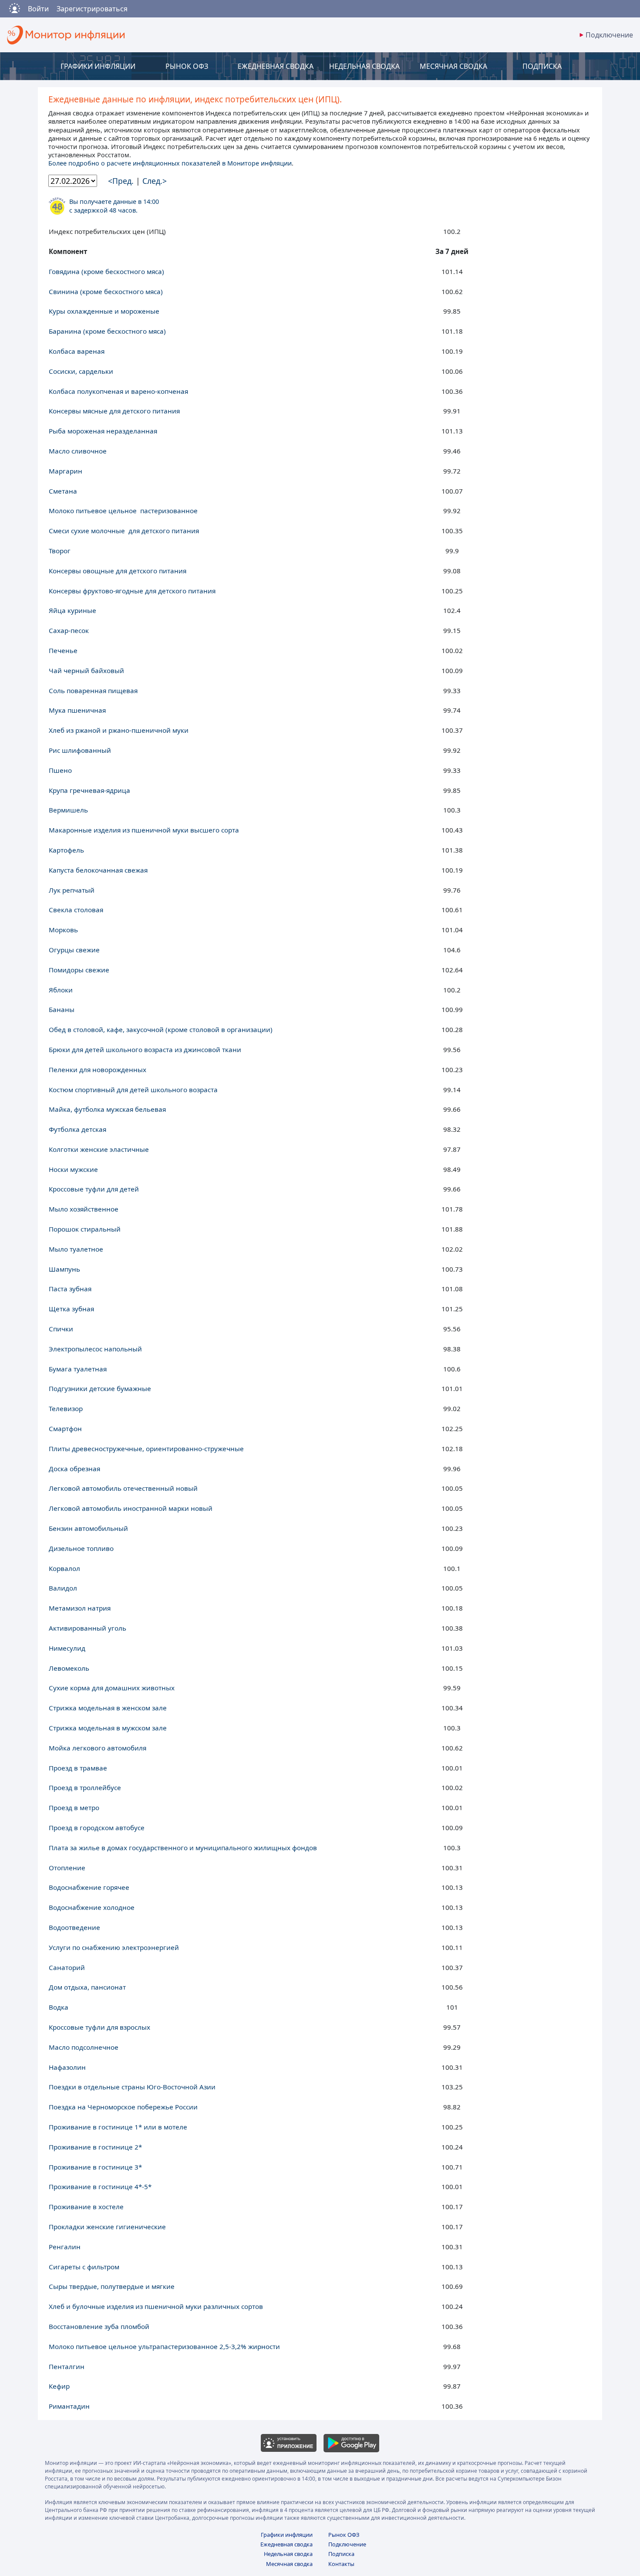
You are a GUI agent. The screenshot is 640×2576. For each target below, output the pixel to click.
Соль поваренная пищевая (93, 691)
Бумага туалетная (78, 1369)
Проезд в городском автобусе (97, 1828)
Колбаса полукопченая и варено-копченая (118, 391)
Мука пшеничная (77, 710)
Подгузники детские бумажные (100, 1388)
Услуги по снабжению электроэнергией (114, 1947)
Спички (61, 1329)
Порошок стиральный (85, 1229)
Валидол (63, 1588)
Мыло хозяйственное (84, 1209)
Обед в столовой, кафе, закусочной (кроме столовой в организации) (161, 1029)
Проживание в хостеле (86, 2207)
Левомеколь (69, 1668)
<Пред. (122, 181)
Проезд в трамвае (78, 1768)
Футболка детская (77, 1129)
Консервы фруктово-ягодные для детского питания (132, 591)
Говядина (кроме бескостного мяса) (106, 271)
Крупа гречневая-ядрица (89, 790)
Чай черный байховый (86, 670)
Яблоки (61, 990)
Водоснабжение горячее (89, 1887)
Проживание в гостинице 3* (95, 2167)
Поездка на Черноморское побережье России (123, 2107)
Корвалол (64, 1568)
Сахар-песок (69, 630)
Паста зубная (70, 1289)
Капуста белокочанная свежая (98, 870)
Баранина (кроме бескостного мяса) (107, 331)
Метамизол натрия (80, 1608)
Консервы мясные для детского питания (114, 411)
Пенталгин (67, 2366)
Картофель (66, 850)
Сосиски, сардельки (81, 371)
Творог (60, 551)
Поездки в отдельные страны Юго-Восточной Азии (132, 2087)
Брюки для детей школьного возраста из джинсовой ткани (145, 1049)
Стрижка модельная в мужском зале (108, 1728)
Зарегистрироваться (92, 9)
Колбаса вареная (77, 351)
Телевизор (66, 1408)
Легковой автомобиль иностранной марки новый (131, 1508)
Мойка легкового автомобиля (98, 1748)
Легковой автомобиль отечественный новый (123, 1488)
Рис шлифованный (80, 750)
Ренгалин (65, 2247)
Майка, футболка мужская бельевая (107, 1109)
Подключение (347, 2544)
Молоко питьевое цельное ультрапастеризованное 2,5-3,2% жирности (164, 2346)
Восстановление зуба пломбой (99, 2326)
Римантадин (69, 2406)
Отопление (67, 1868)
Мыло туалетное (76, 1249)
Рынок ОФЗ (344, 2535)
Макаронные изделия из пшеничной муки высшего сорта (144, 830)
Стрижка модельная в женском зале (108, 1708)
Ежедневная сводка (286, 2544)
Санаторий (67, 1967)
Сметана (63, 491)
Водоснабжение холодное (92, 1907)
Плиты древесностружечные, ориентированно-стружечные (146, 1449)
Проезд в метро (74, 1808)
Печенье (63, 650)
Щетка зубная (71, 1309)
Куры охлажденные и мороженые (104, 311)
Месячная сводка (289, 2564)
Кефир (59, 2386)
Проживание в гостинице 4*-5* (100, 2187)
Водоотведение (74, 1927)
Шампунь (64, 1269)
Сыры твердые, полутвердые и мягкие (112, 2286)
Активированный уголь (88, 1628)
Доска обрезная (74, 1469)
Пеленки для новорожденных (98, 1070)
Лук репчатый (72, 890)
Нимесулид (67, 1648)
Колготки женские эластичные (99, 1149)
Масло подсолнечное (84, 2047)
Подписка (341, 2554)
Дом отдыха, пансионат (87, 1987)
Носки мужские (73, 1169)
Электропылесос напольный (95, 1349)
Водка (59, 2007)
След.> (155, 181)
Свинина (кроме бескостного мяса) (106, 291)
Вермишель (68, 810)
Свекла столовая (76, 910)
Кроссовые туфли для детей (94, 1189)
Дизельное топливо (81, 1548)
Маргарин (66, 471)
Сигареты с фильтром (84, 2267)
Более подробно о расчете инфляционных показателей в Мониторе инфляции (170, 163)
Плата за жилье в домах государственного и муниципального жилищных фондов (183, 1848)
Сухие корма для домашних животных (112, 1688)
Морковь (63, 930)
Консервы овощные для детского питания (118, 571)
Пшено (60, 770)
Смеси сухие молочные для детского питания (124, 531)
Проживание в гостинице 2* (95, 2147)
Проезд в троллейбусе (85, 1787)
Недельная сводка (288, 2554)
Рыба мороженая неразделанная (103, 431)
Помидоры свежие (79, 970)
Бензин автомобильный (88, 1528)
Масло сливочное (78, 451)
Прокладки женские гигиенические (107, 2227)
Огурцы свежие (74, 950)
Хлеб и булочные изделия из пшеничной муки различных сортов (156, 2306)
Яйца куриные (72, 610)
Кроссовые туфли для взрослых (99, 2027)
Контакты (341, 2564)
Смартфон (65, 1428)
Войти (38, 9)
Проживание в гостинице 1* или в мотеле (118, 2127)
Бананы (62, 1009)
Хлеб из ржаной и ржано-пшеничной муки (119, 730)
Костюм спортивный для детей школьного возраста (133, 1090)
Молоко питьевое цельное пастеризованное (123, 511)
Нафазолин (67, 2067)
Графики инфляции (287, 2535)
